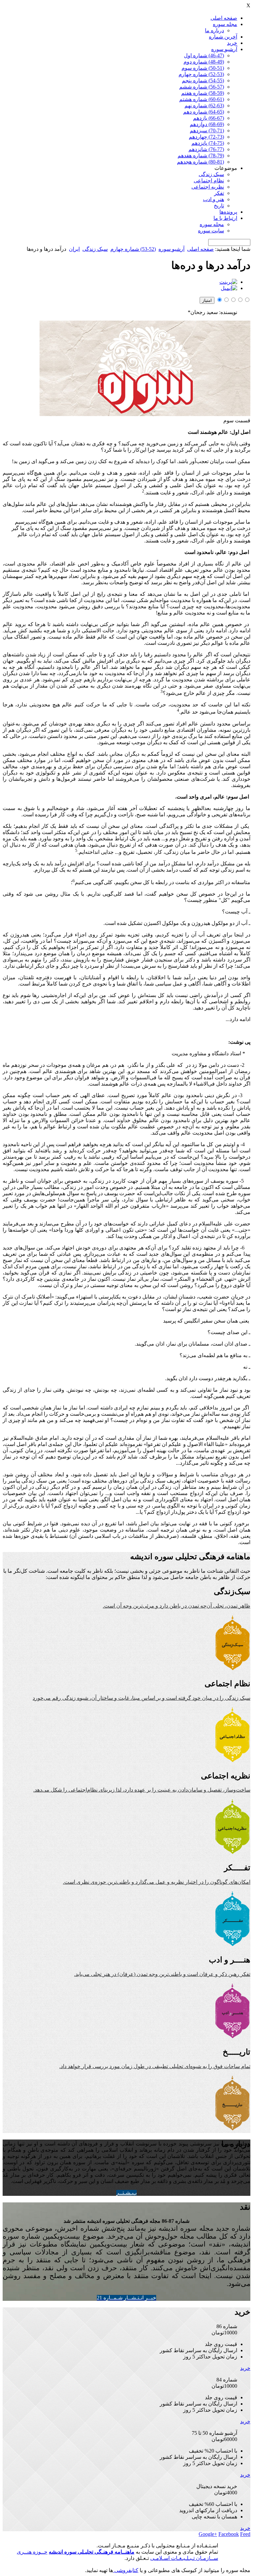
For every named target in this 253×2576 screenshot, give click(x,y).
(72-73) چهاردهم (206, 137)
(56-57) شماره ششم (202, 87)
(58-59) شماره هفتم (203, 93)
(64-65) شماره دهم (204, 112)
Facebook (229, 2534)
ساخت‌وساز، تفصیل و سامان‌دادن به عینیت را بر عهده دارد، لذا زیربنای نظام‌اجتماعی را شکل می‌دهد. (142, 1790)
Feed (245, 2534)
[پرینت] (228, 282)
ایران (74, 249)
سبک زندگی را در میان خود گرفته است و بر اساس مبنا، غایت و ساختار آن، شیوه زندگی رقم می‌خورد (141, 1698)
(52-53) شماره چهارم (201, 74)
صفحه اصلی (224, 18)
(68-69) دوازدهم (207, 124)
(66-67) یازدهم (209, 118)
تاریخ (219, 206)
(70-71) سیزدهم (207, 131)
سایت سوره (211, 231)
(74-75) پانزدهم (208, 143)
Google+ (208, 2534)
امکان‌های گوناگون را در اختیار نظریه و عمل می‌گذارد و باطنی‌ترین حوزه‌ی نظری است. (157, 1882)
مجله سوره (225, 24)
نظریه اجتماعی (208, 187)
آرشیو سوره (224, 49)
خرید (232, 43)
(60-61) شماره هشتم (202, 99)
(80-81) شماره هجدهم (200, 162)
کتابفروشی (126, 2570)
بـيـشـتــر (126, 2193)
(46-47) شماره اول (204, 55)
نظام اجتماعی (209, 181)
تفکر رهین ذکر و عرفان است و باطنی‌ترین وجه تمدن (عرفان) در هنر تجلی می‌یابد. (162, 1974)
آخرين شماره (223, 37)
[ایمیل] (229, 288)
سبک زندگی (211, 174)
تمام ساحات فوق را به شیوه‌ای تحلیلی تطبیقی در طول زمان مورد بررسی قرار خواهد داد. (155, 2066)
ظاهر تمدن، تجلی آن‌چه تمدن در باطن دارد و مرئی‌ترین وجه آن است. (177, 1606)
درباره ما (214, 30)
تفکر (219, 193)
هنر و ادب (213, 199)
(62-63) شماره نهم (204, 105)
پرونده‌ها (228, 212)
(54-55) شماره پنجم (203, 80)
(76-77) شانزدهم (206, 149)
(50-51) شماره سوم (203, 68)
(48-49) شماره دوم (204, 62)
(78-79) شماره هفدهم (201, 156)
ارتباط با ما (225, 218)
